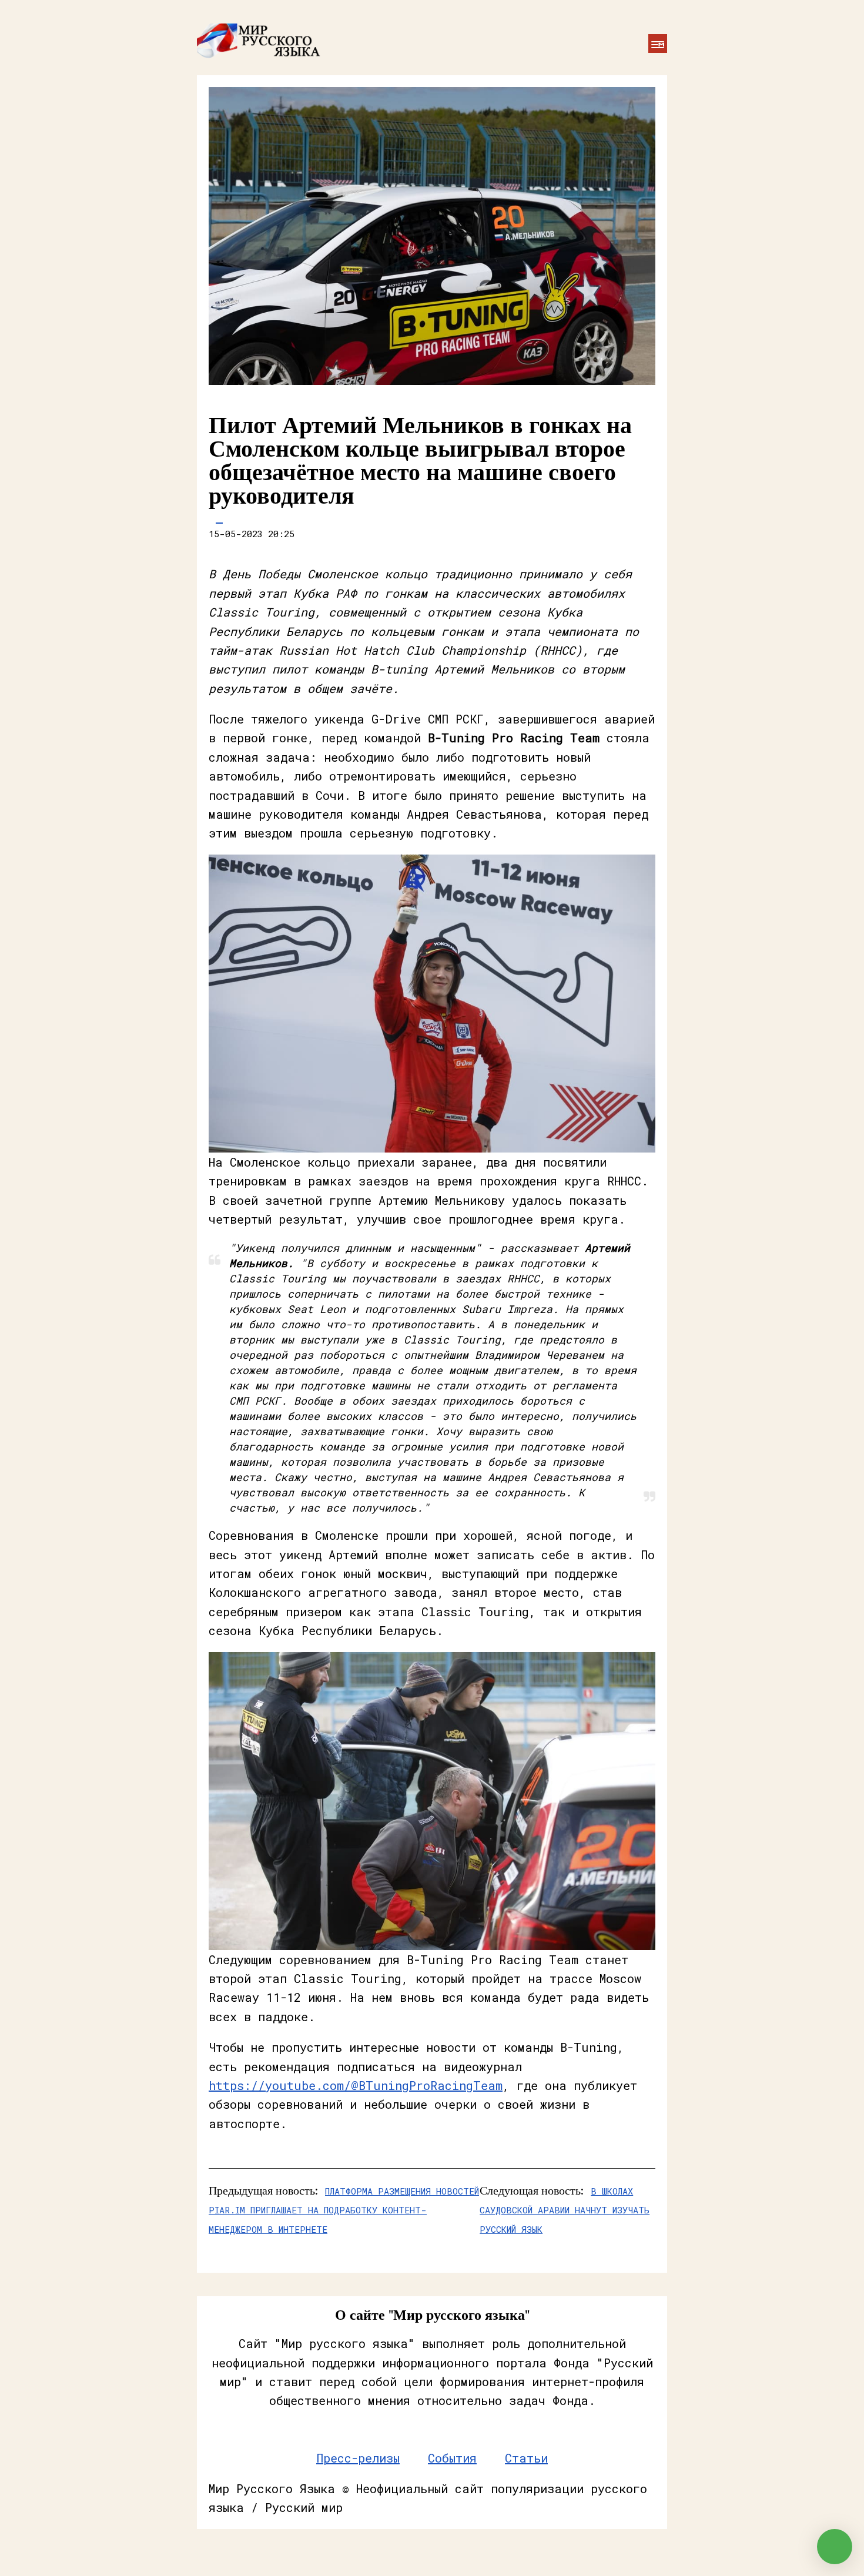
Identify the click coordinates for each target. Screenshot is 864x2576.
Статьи (526, 2458)
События (452, 2458)
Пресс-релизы (358, 2458)
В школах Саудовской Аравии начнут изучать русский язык (565, 2210)
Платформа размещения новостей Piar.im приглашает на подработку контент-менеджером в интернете (344, 2210)
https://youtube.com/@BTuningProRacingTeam (356, 2085)
